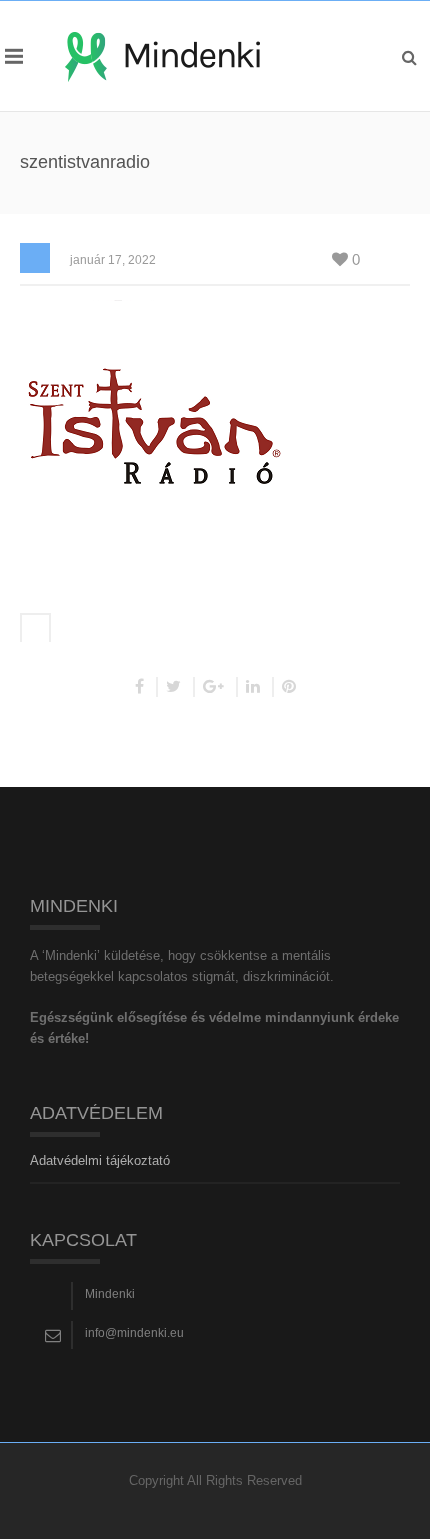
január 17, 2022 (113, 260)
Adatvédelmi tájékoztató (100, 1160)
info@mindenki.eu (134, 1333)
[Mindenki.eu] (162, 55)
